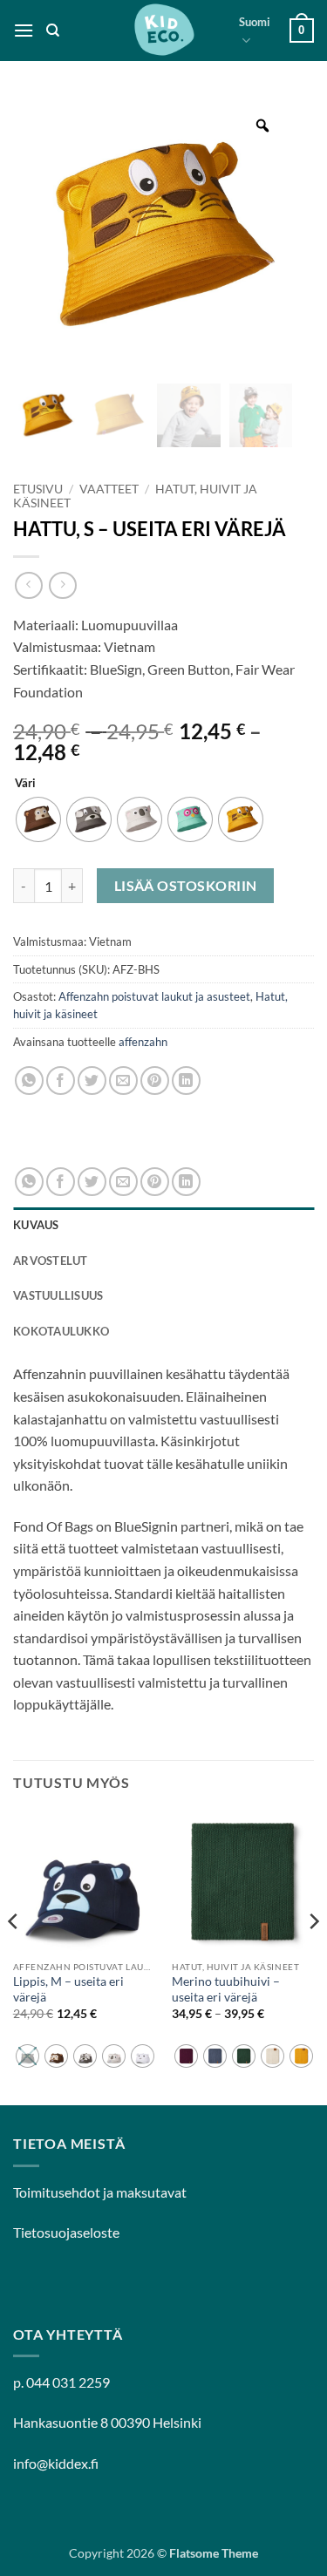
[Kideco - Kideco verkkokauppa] (164, 31)
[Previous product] (62, 585)
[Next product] (28, 585)
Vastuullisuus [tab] (58, 1295)
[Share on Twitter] (92, 1081)
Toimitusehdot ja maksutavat (100, 2192)
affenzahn (143, 1042)
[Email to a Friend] (123, 1081)
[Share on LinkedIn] (186, 1081)
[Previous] (14, 1956)
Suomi (255, 22)
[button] (24, 30)
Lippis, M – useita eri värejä (68, 1989)
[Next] (313, 1956)
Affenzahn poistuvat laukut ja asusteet (154, 996)
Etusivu (38, 489)
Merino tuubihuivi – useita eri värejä (226, 1989)
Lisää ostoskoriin (186, 886)
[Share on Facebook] (61, 1081)
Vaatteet (109, 489)
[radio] (38, 819)
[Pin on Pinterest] (155, 1081)
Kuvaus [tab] (36, 1225)
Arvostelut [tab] (51, 1261)
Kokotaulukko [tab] (61, 1331)
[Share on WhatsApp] (29, 1081)
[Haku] (53, 31)
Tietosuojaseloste (66, 2232)
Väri (25, 784)
